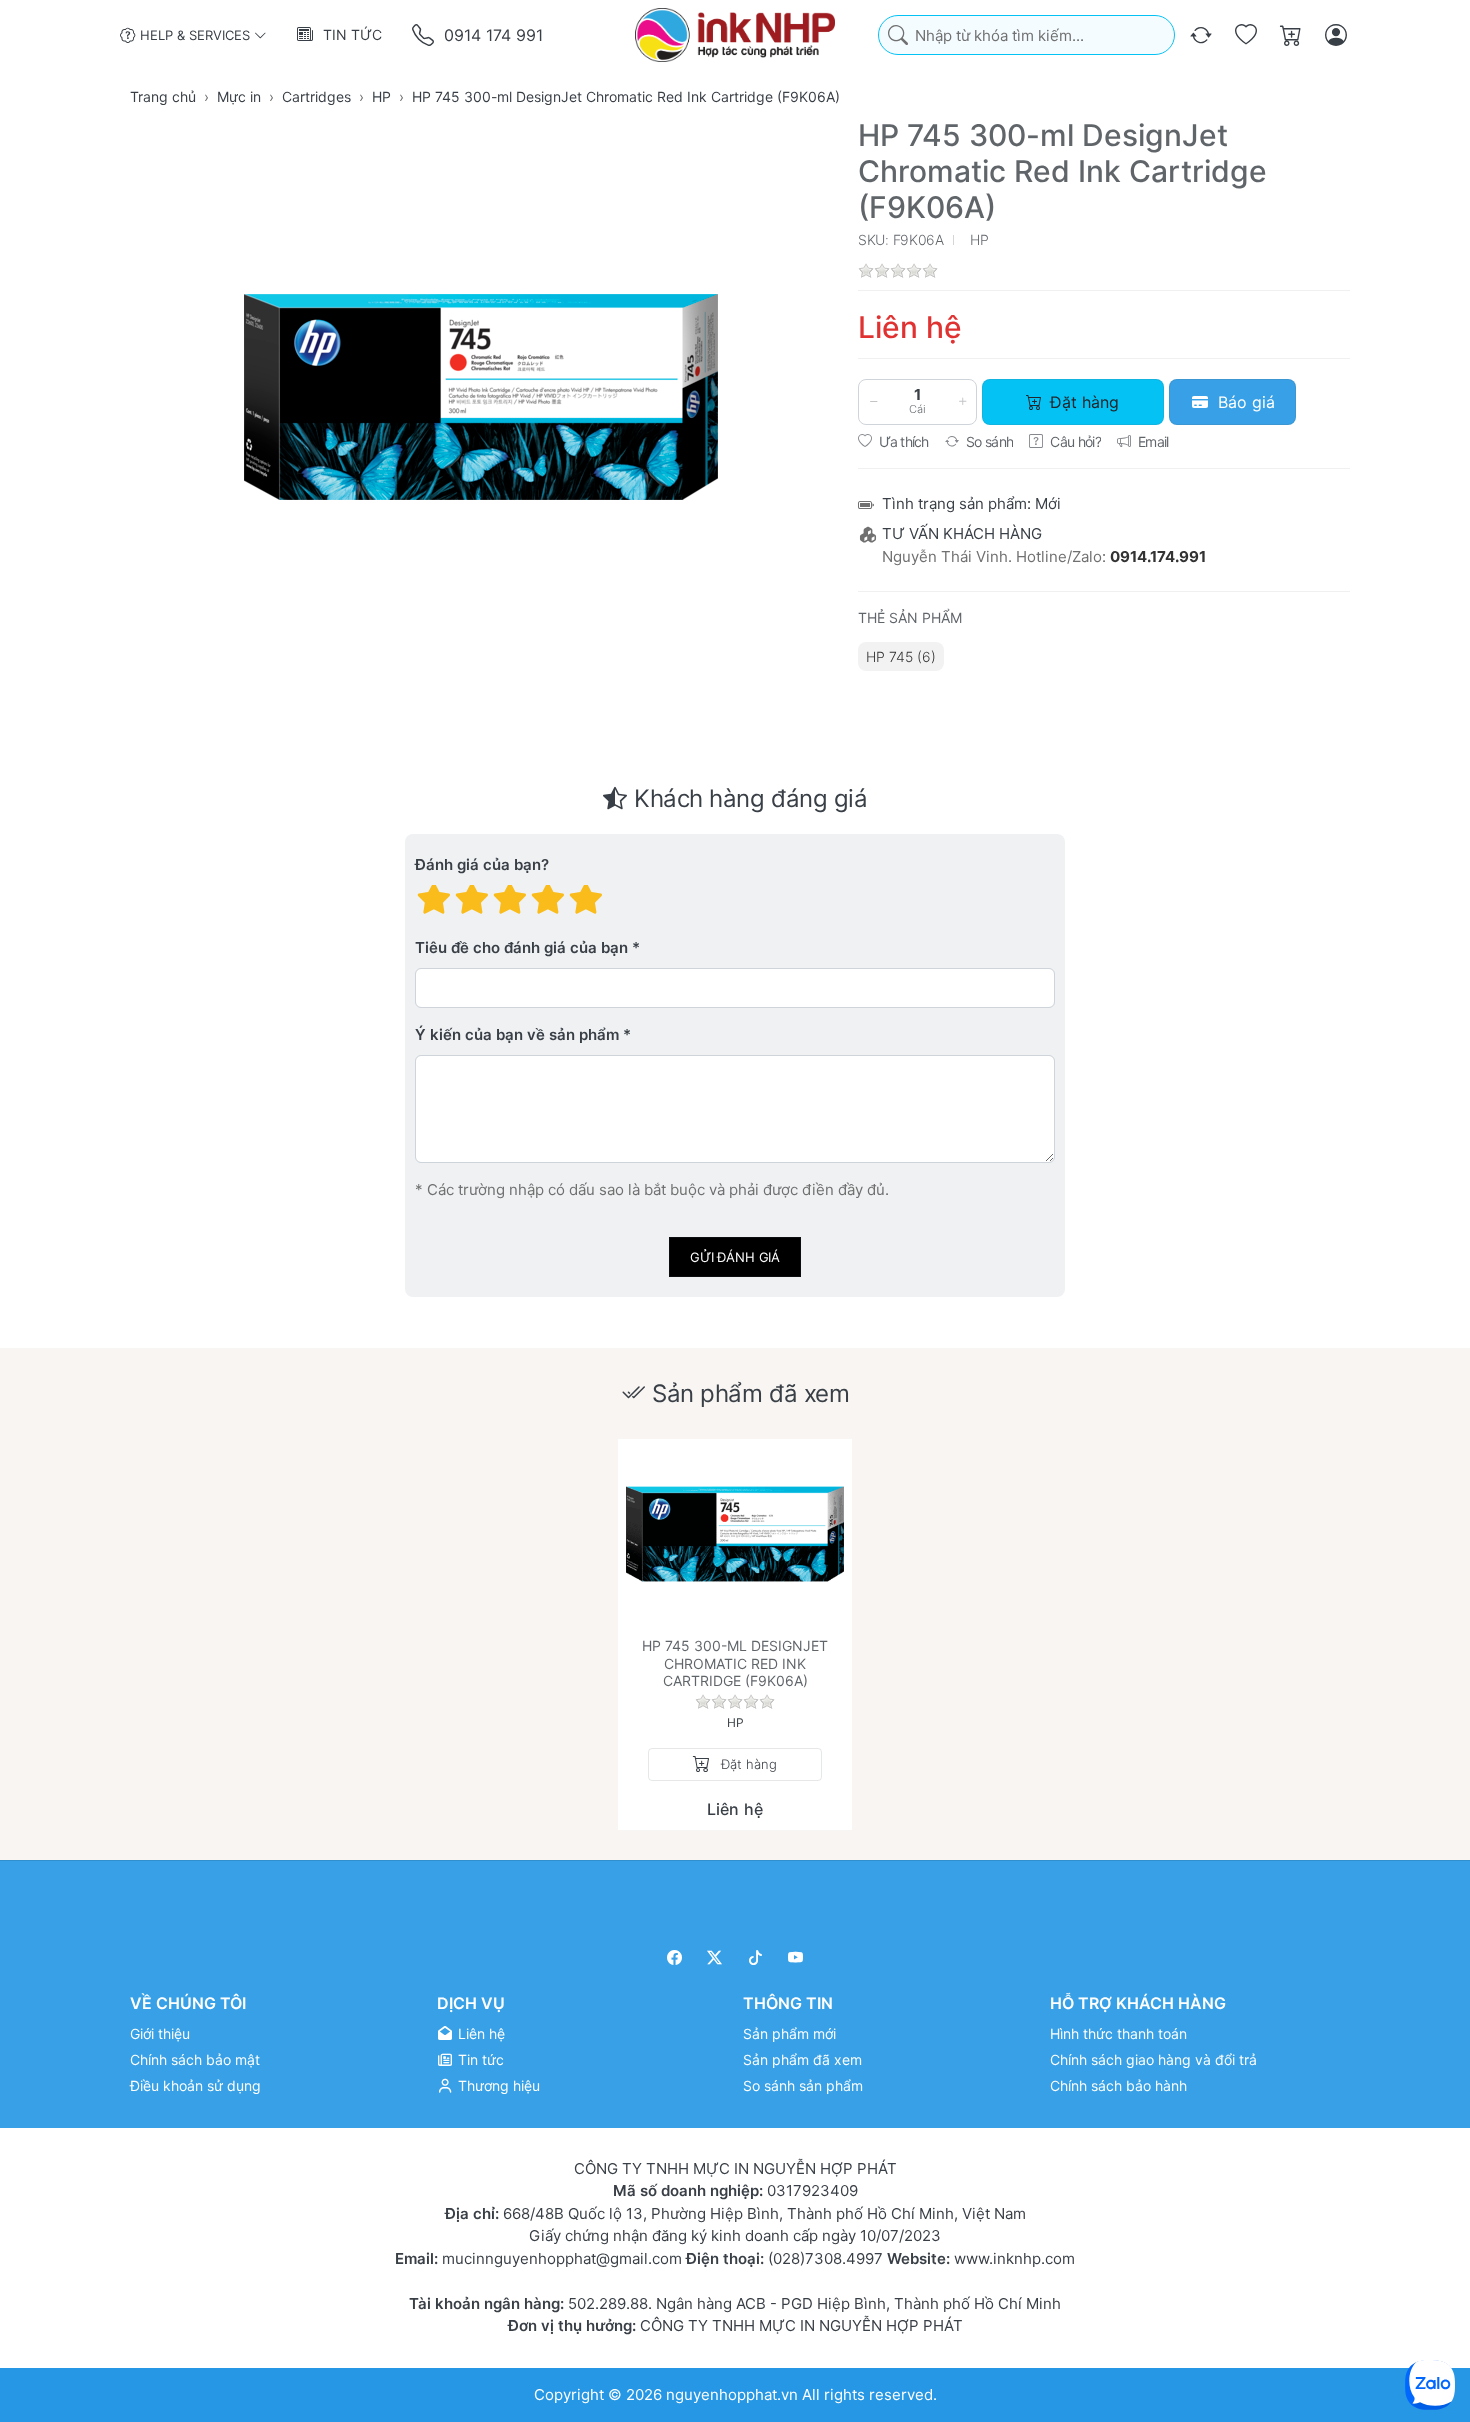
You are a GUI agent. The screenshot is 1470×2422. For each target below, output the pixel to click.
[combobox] (1026, 35)
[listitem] (481, 397)
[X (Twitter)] (715, 1957)
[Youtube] (796, 1957)
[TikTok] (755, 1957)
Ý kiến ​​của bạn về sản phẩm (517, 1035)
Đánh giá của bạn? (482, 865)
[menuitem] (901, 656)
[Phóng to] (481, 397)
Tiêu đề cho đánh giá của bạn (521, 948)
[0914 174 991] (424, 35)
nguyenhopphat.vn (732, 2393)
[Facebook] (674, 1957)
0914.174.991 (1158, 556)
